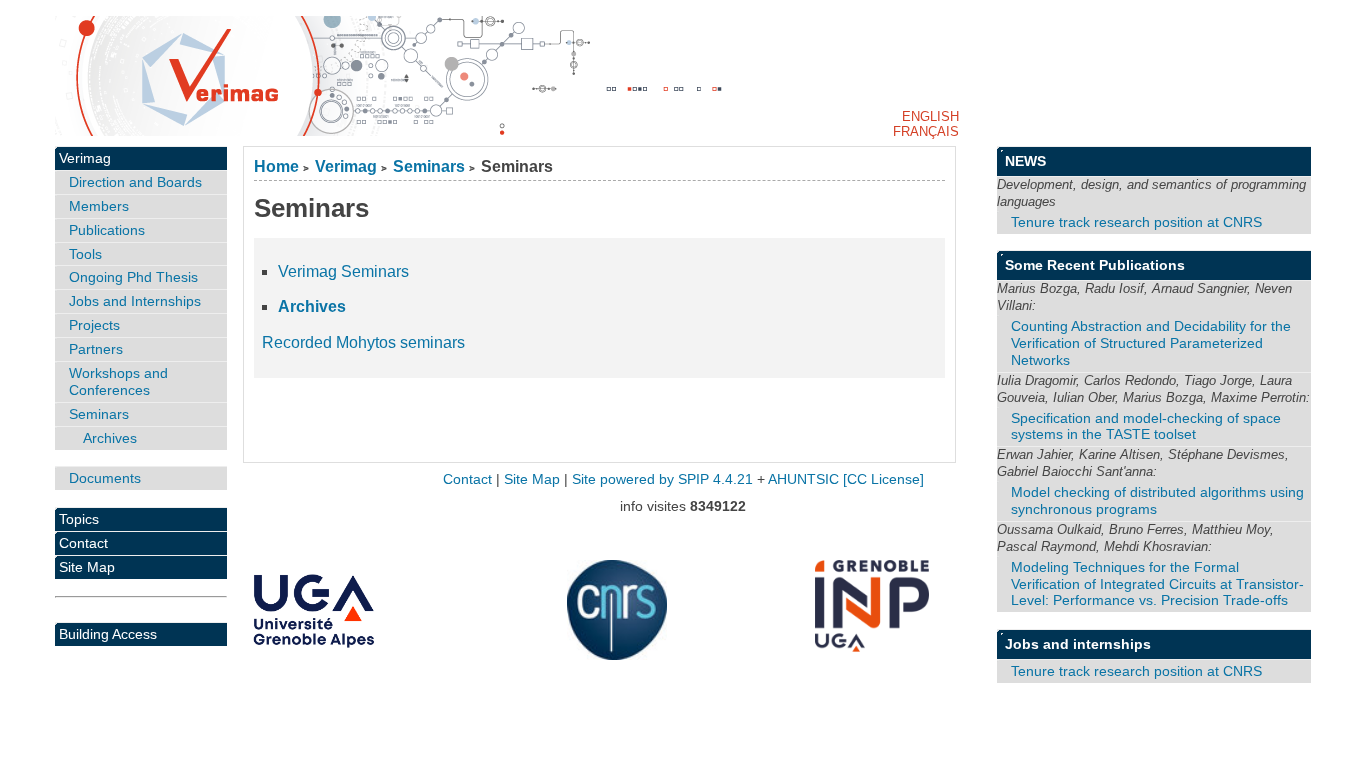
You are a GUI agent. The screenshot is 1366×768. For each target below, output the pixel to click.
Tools (85, 254)
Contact (83, 543)
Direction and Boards (135, 182)
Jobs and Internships (135, 301)
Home (276, 166)
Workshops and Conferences (118, 381)
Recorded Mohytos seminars (363, 342)
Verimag (346, 166)
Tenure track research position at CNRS (1136, 222)
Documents (105, 478)
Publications (107, 230)
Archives (312, 306)
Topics (79, 519)
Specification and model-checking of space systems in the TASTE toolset (1146, 426)
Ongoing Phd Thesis (133, 277)
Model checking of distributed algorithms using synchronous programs (1157, 500)
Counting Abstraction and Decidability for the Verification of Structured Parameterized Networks (1151, 343)
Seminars (429, 166)
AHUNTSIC (803, 479)
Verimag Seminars (343, 271)
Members (99, 206)
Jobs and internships (1078, 644)
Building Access (108, 634)
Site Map (87, 567)
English (930, 116)
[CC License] (883, 479)
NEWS (1025, 161)
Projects (94, 325)
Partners (96, 349)
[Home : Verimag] (683, 76)
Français (926, 131)
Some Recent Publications (1095, 265)
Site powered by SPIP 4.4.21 (662, 479)
